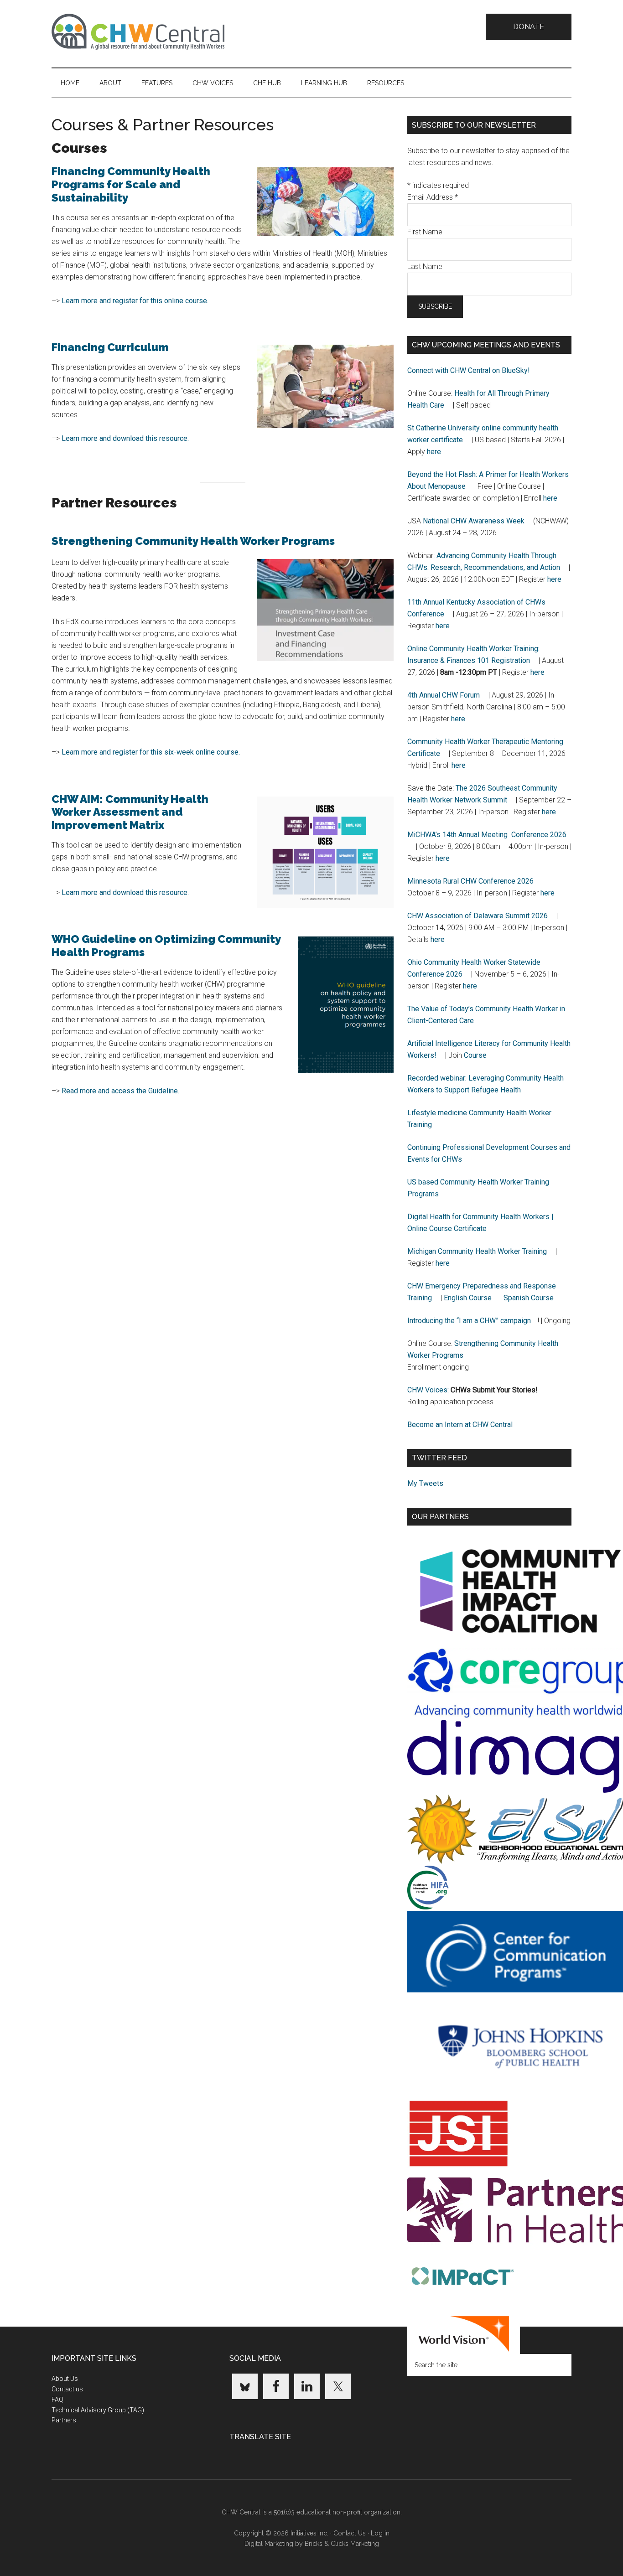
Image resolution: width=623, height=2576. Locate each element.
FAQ (57, 2400)
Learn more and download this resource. (125, 438)
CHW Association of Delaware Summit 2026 (478, 916)
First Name (425, 232)
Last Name (425, 266)
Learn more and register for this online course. (135, 301)
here (434, 452)
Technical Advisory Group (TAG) (98, 2410)
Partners (64, 2420)
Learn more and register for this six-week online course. (151, 752)
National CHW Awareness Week (474, 521)
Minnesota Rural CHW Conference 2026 (470, 881)
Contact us (67, 2389)
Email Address (433, 197)
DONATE (529, 27)
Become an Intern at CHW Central (460, 1425)
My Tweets (425, 1483)
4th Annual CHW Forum (444, 695)
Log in (380, 2533)
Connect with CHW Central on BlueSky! (469, 370)
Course (475, 1055)
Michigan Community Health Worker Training (477, 1251)
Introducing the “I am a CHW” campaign (469, 1321)
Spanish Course (529, 1298)
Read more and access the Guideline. (120, 1091)
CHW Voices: (428, 1390)
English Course (468, 1298)
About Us (65, 2379)
